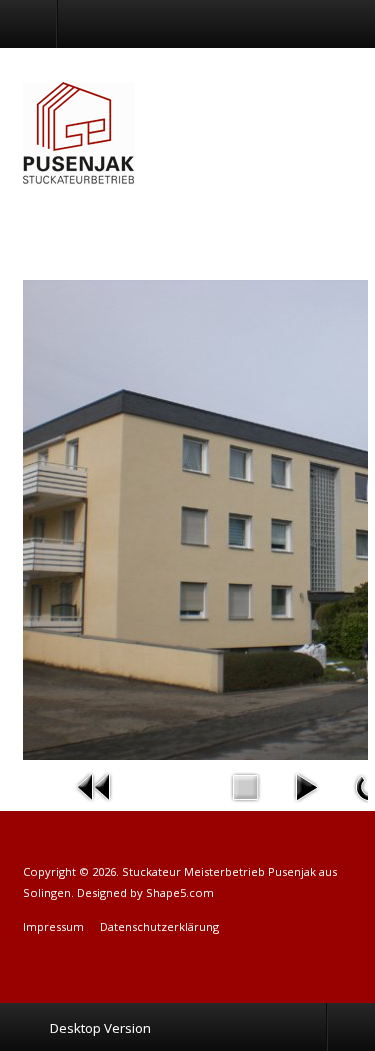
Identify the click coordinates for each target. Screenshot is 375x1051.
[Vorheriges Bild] (95, 785)
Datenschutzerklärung (159, 926)
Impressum (53, 926)
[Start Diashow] (306, 785)
